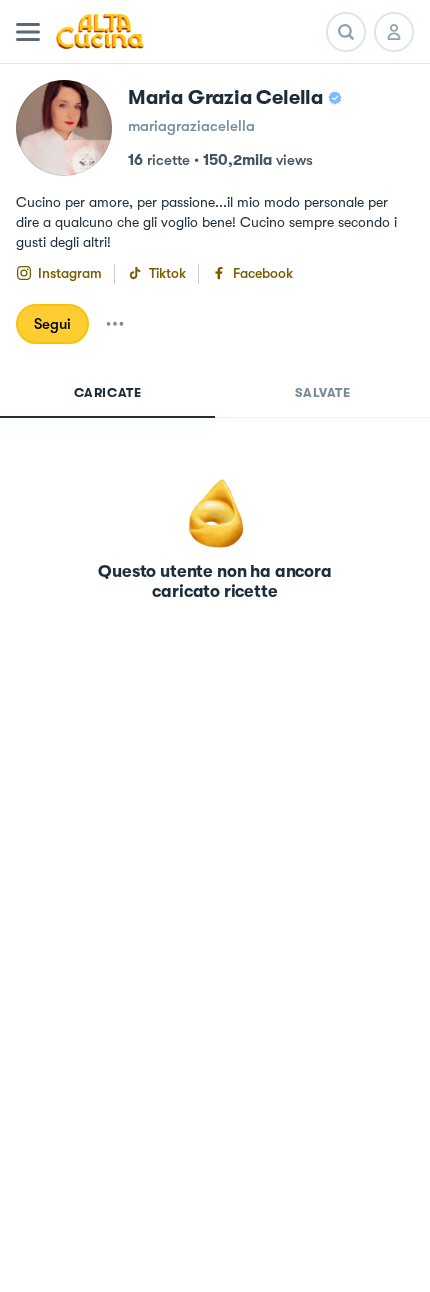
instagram (70, 273)
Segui (52, 324)
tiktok (167, 273)
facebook (263, 273)
